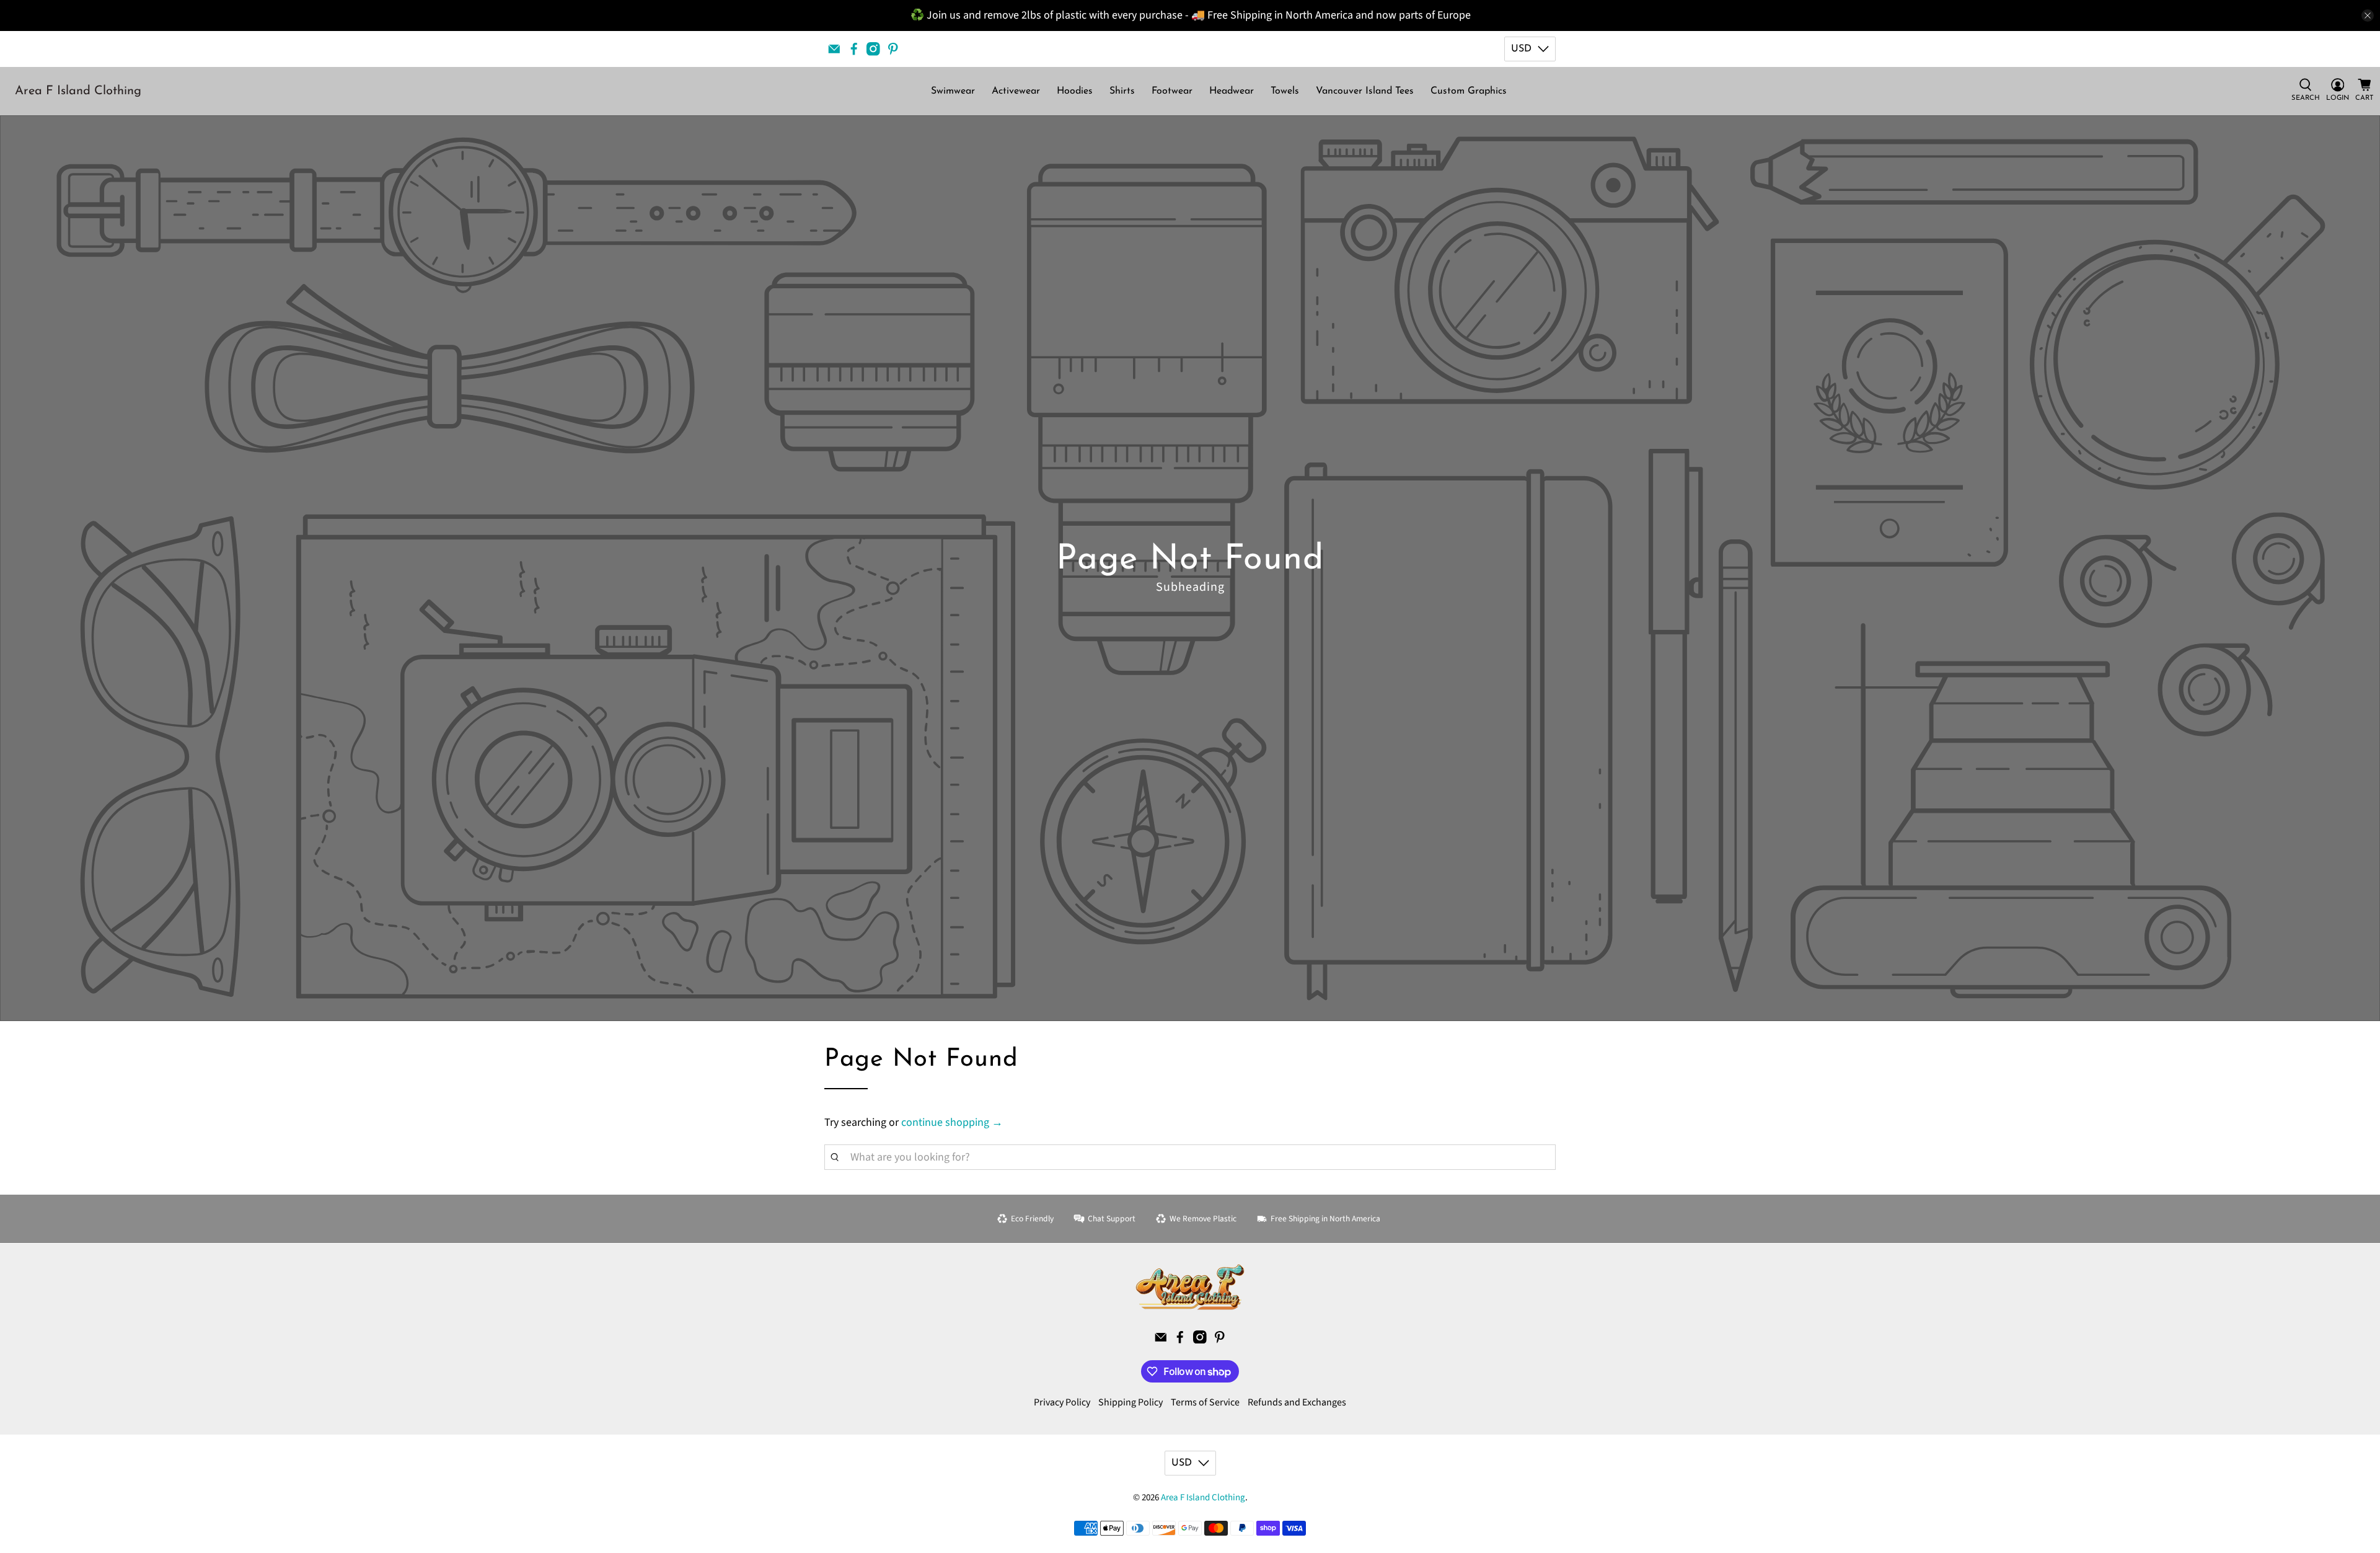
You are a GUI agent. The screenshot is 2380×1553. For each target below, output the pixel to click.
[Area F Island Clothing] (1190, 1287)
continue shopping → (952, 1122)
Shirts (1122, 91)
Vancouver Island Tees (1365, 91)
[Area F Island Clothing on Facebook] (854, 49)
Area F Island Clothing (78, 91)
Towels (1285, 91)
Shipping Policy (1130, 1402)
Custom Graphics (1469, 91)
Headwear (1232, 91)
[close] (2368, 15)
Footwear (1172, 91)
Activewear (1016, 91)
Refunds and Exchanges (1297, 1402)
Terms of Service (1205, 1402)
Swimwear (953, 91)
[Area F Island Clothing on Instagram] (873, 49)
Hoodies (1075, 91)
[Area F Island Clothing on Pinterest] (893, 49)
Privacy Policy (1062, 1402)
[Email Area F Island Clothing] (834, 49)
